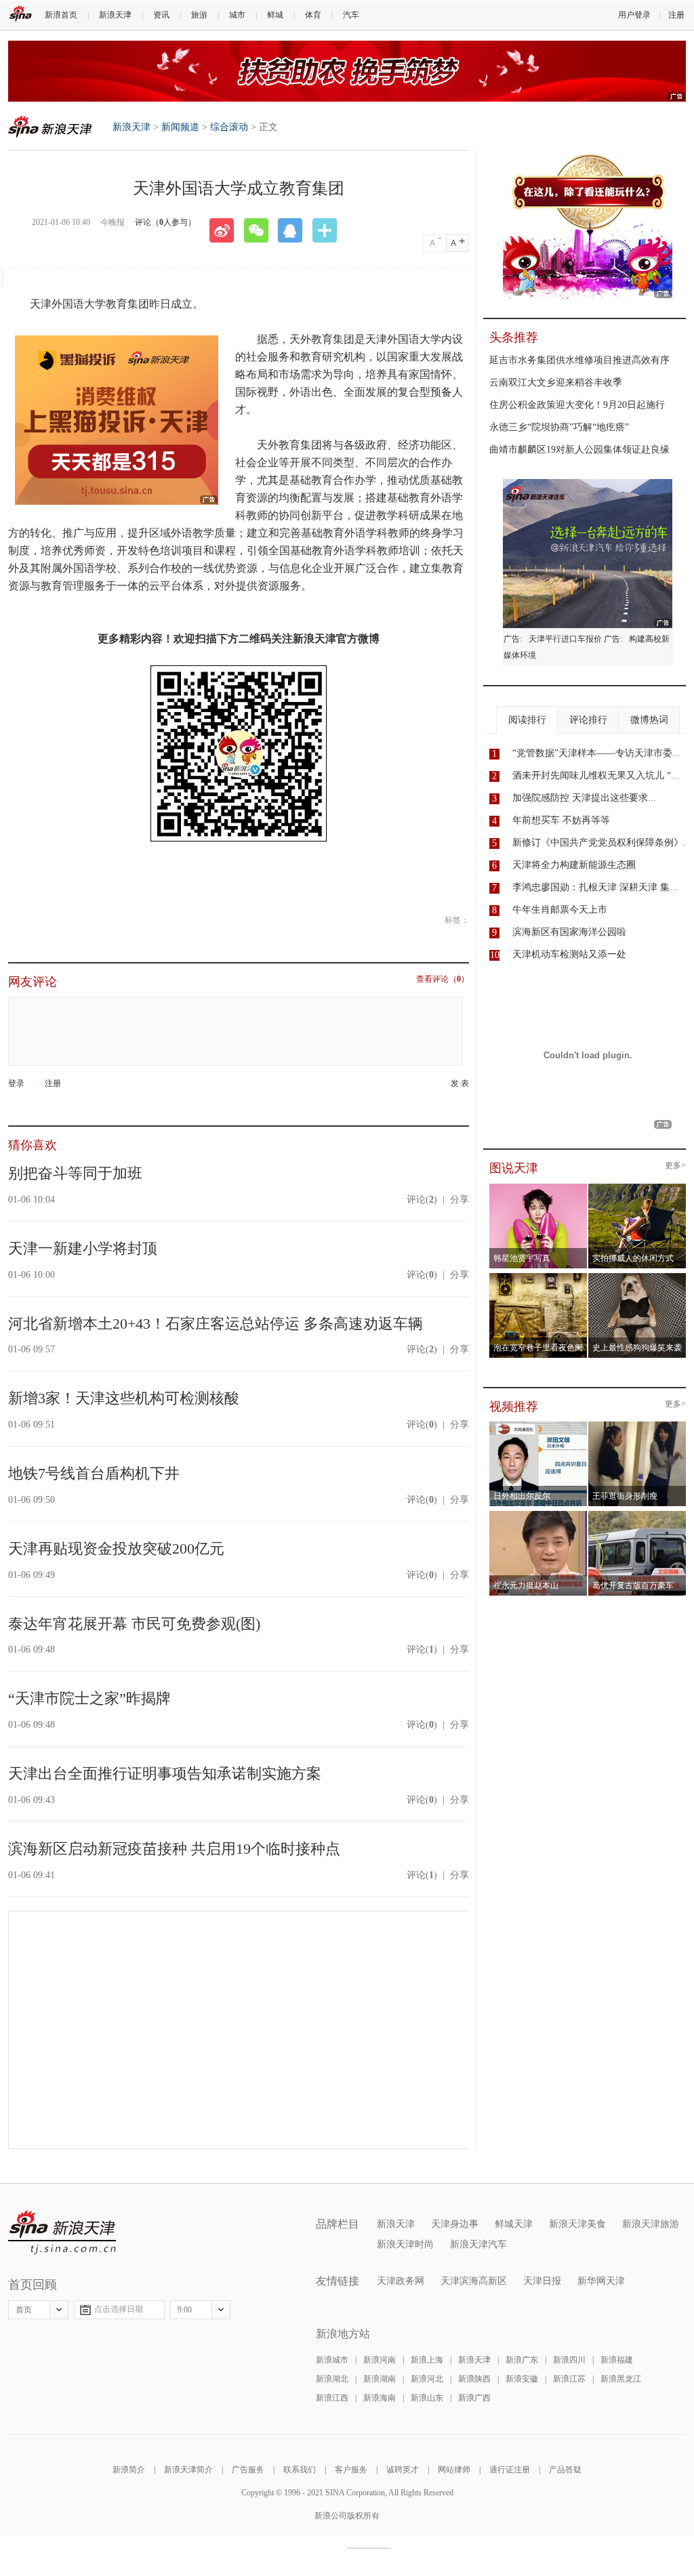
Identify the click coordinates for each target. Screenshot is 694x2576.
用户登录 (634, 15)
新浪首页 (61, 15)
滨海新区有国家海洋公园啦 (569, 932)
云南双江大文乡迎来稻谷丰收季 (556, 382)
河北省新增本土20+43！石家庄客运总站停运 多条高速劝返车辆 (216, 1324)
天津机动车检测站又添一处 (569, 954)
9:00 (185, 2310)
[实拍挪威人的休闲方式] (637, 1188)
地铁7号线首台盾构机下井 (94, 1473)
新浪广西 (474, 2398)
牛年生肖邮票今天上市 (560, 910)
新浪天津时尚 (405, 2244)
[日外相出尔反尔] (538, 1426)
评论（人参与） (165, 222)
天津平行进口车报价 (565, 639)
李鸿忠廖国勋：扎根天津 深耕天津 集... (595, 887)
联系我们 (300, 2470)
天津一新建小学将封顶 (83, 1248)
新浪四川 (569, 2360)
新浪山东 (427, 2398)
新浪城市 (332, 2360)
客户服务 (351, 2470)
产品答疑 (565, 2470)
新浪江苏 (569, 2379)
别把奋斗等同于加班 (75, 1173)
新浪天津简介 (188, 2470)
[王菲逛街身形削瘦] (637, 1426)
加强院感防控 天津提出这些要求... (584, 798)
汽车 (351, 15)
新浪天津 (115, 15)
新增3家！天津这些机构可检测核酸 (124, 1398)
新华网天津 (601, 2281)
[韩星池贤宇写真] (538, 1188)
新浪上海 (427, 2360)
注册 (676, 15)
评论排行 (588, 720)
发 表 (460, 1084)
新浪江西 (332, 2398)
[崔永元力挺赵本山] (538, 1515)
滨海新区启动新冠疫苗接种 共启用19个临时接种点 (174, 1849)
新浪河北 (427, 2379)
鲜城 (275, 15)
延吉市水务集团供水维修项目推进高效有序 (579, 360)
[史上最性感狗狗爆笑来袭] (637, 1277)
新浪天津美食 (577, 2224)
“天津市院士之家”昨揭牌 (89, 1698)
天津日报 (542, 2281)
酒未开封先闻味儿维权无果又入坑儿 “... (596, 775)
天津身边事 (455, 2224)
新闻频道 (180, 127)
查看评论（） (443, 979)
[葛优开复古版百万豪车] (637, 1515)
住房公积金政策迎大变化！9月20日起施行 (577, 405)
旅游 (199, 15)
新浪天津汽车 (478, 2244)
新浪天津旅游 (651, 2224)
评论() (422, 1200)
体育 (313, 15)
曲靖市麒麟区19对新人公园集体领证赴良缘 (579, 450)
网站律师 (454, 2470)
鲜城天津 (514, 2224)
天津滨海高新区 (474, 2281)
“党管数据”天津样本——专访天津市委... (596, 753)
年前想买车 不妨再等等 (561, 820)
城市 (237, 15)
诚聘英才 (403, 2470)
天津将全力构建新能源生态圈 (574, 865)
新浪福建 (617, 2360)
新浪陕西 (474, 2379)
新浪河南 (380, 2360)
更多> (675, 1166)
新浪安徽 (522, 2379)
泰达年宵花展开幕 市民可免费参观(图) (134, 1624)
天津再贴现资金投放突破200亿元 (116, 1549)
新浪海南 (380, 2398)
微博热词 (649, 720)
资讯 (161, 15)
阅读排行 (527, 720)
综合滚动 (229, 127)
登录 (16, 1083)
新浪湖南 (380, 2379)
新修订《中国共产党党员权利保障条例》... (602, 843)
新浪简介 (129, 2470)
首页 (24, 2310)
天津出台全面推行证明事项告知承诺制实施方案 (165, 1773)
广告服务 (248, 2470)
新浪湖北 (332, 2379)
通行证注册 (510, 2470)
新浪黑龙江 (621, 2379)
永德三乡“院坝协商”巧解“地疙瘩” (559, 427)
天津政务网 (401, 2281)
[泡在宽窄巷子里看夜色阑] (538, 1277)
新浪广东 (522, 2360)
